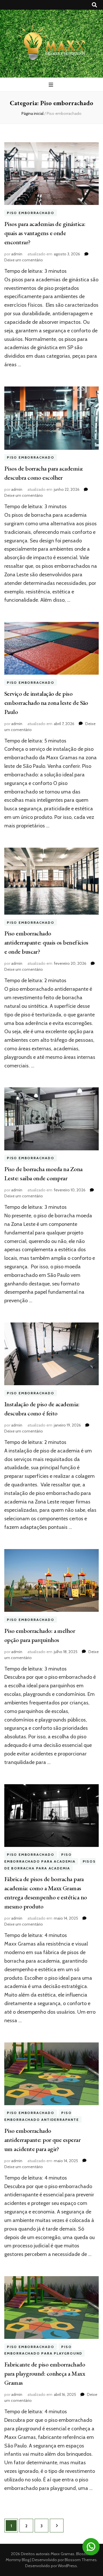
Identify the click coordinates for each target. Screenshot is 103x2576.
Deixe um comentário (24, 260)
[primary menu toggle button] (52, 85)
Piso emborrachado (31, 213)
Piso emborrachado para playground (43, 2350)
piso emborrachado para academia (40, 1858)
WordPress (67, 2566)
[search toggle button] (94, 5)
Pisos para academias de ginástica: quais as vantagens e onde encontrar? (45, 233)
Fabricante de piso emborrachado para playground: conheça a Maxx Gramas (45, 2373)
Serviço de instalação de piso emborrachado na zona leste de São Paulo (46, 703)
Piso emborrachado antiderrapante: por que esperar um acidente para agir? (42, 2140)
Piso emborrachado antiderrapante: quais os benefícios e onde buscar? (46, 942)
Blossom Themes (80, 2560)
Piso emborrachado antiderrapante (42, 2116)
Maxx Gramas (63, 2554)
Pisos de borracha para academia (50, 1865)
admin (17, 254)
